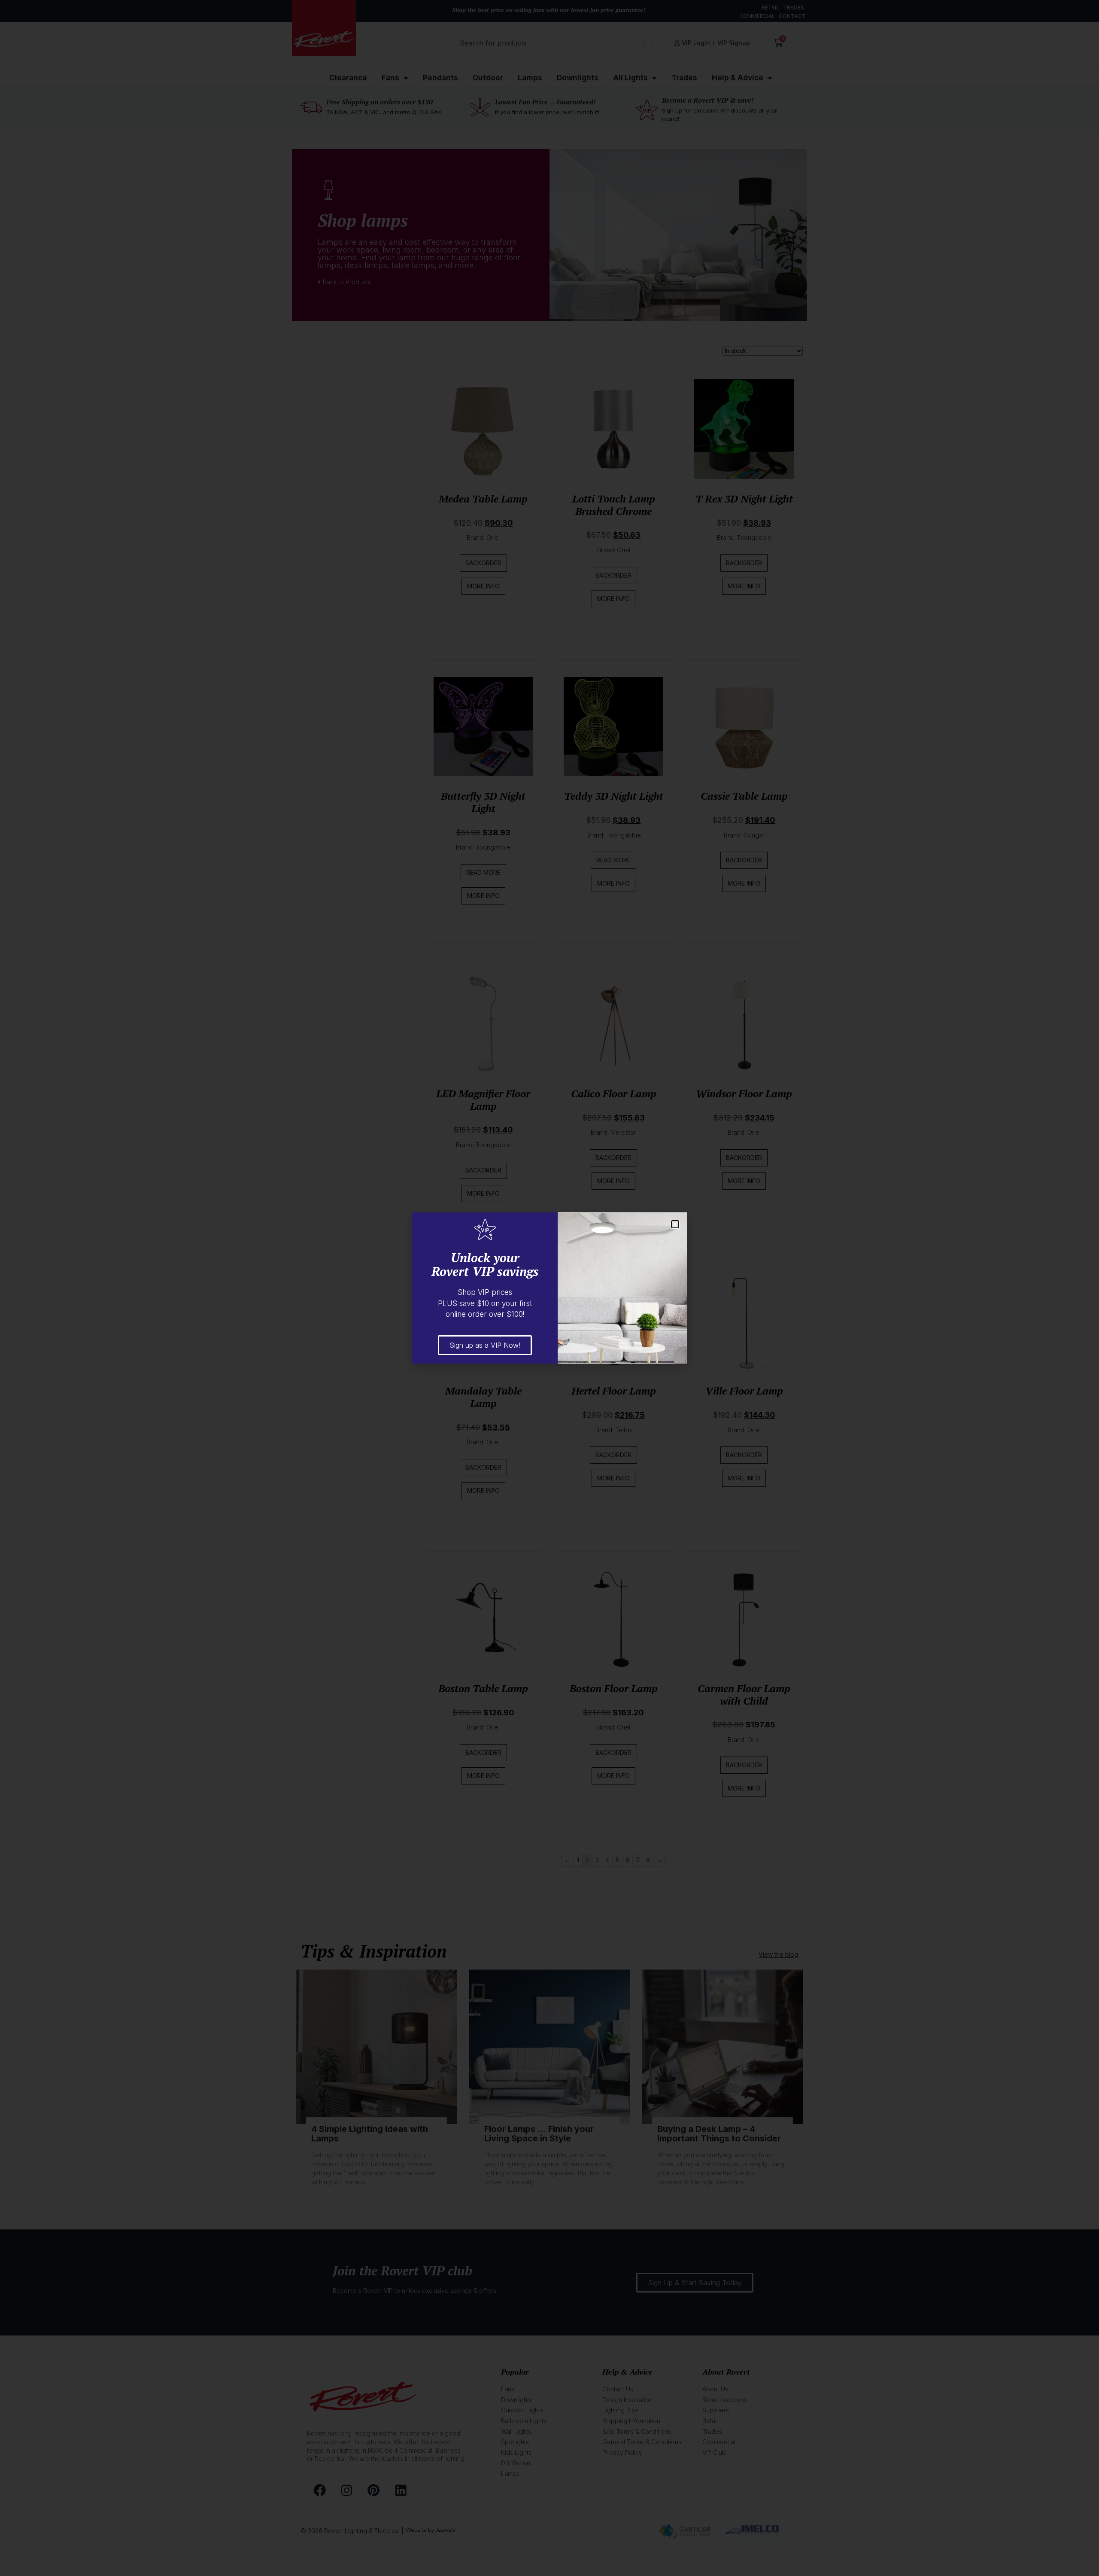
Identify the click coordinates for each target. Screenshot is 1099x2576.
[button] (675, 1224)
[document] (549, 1288)
